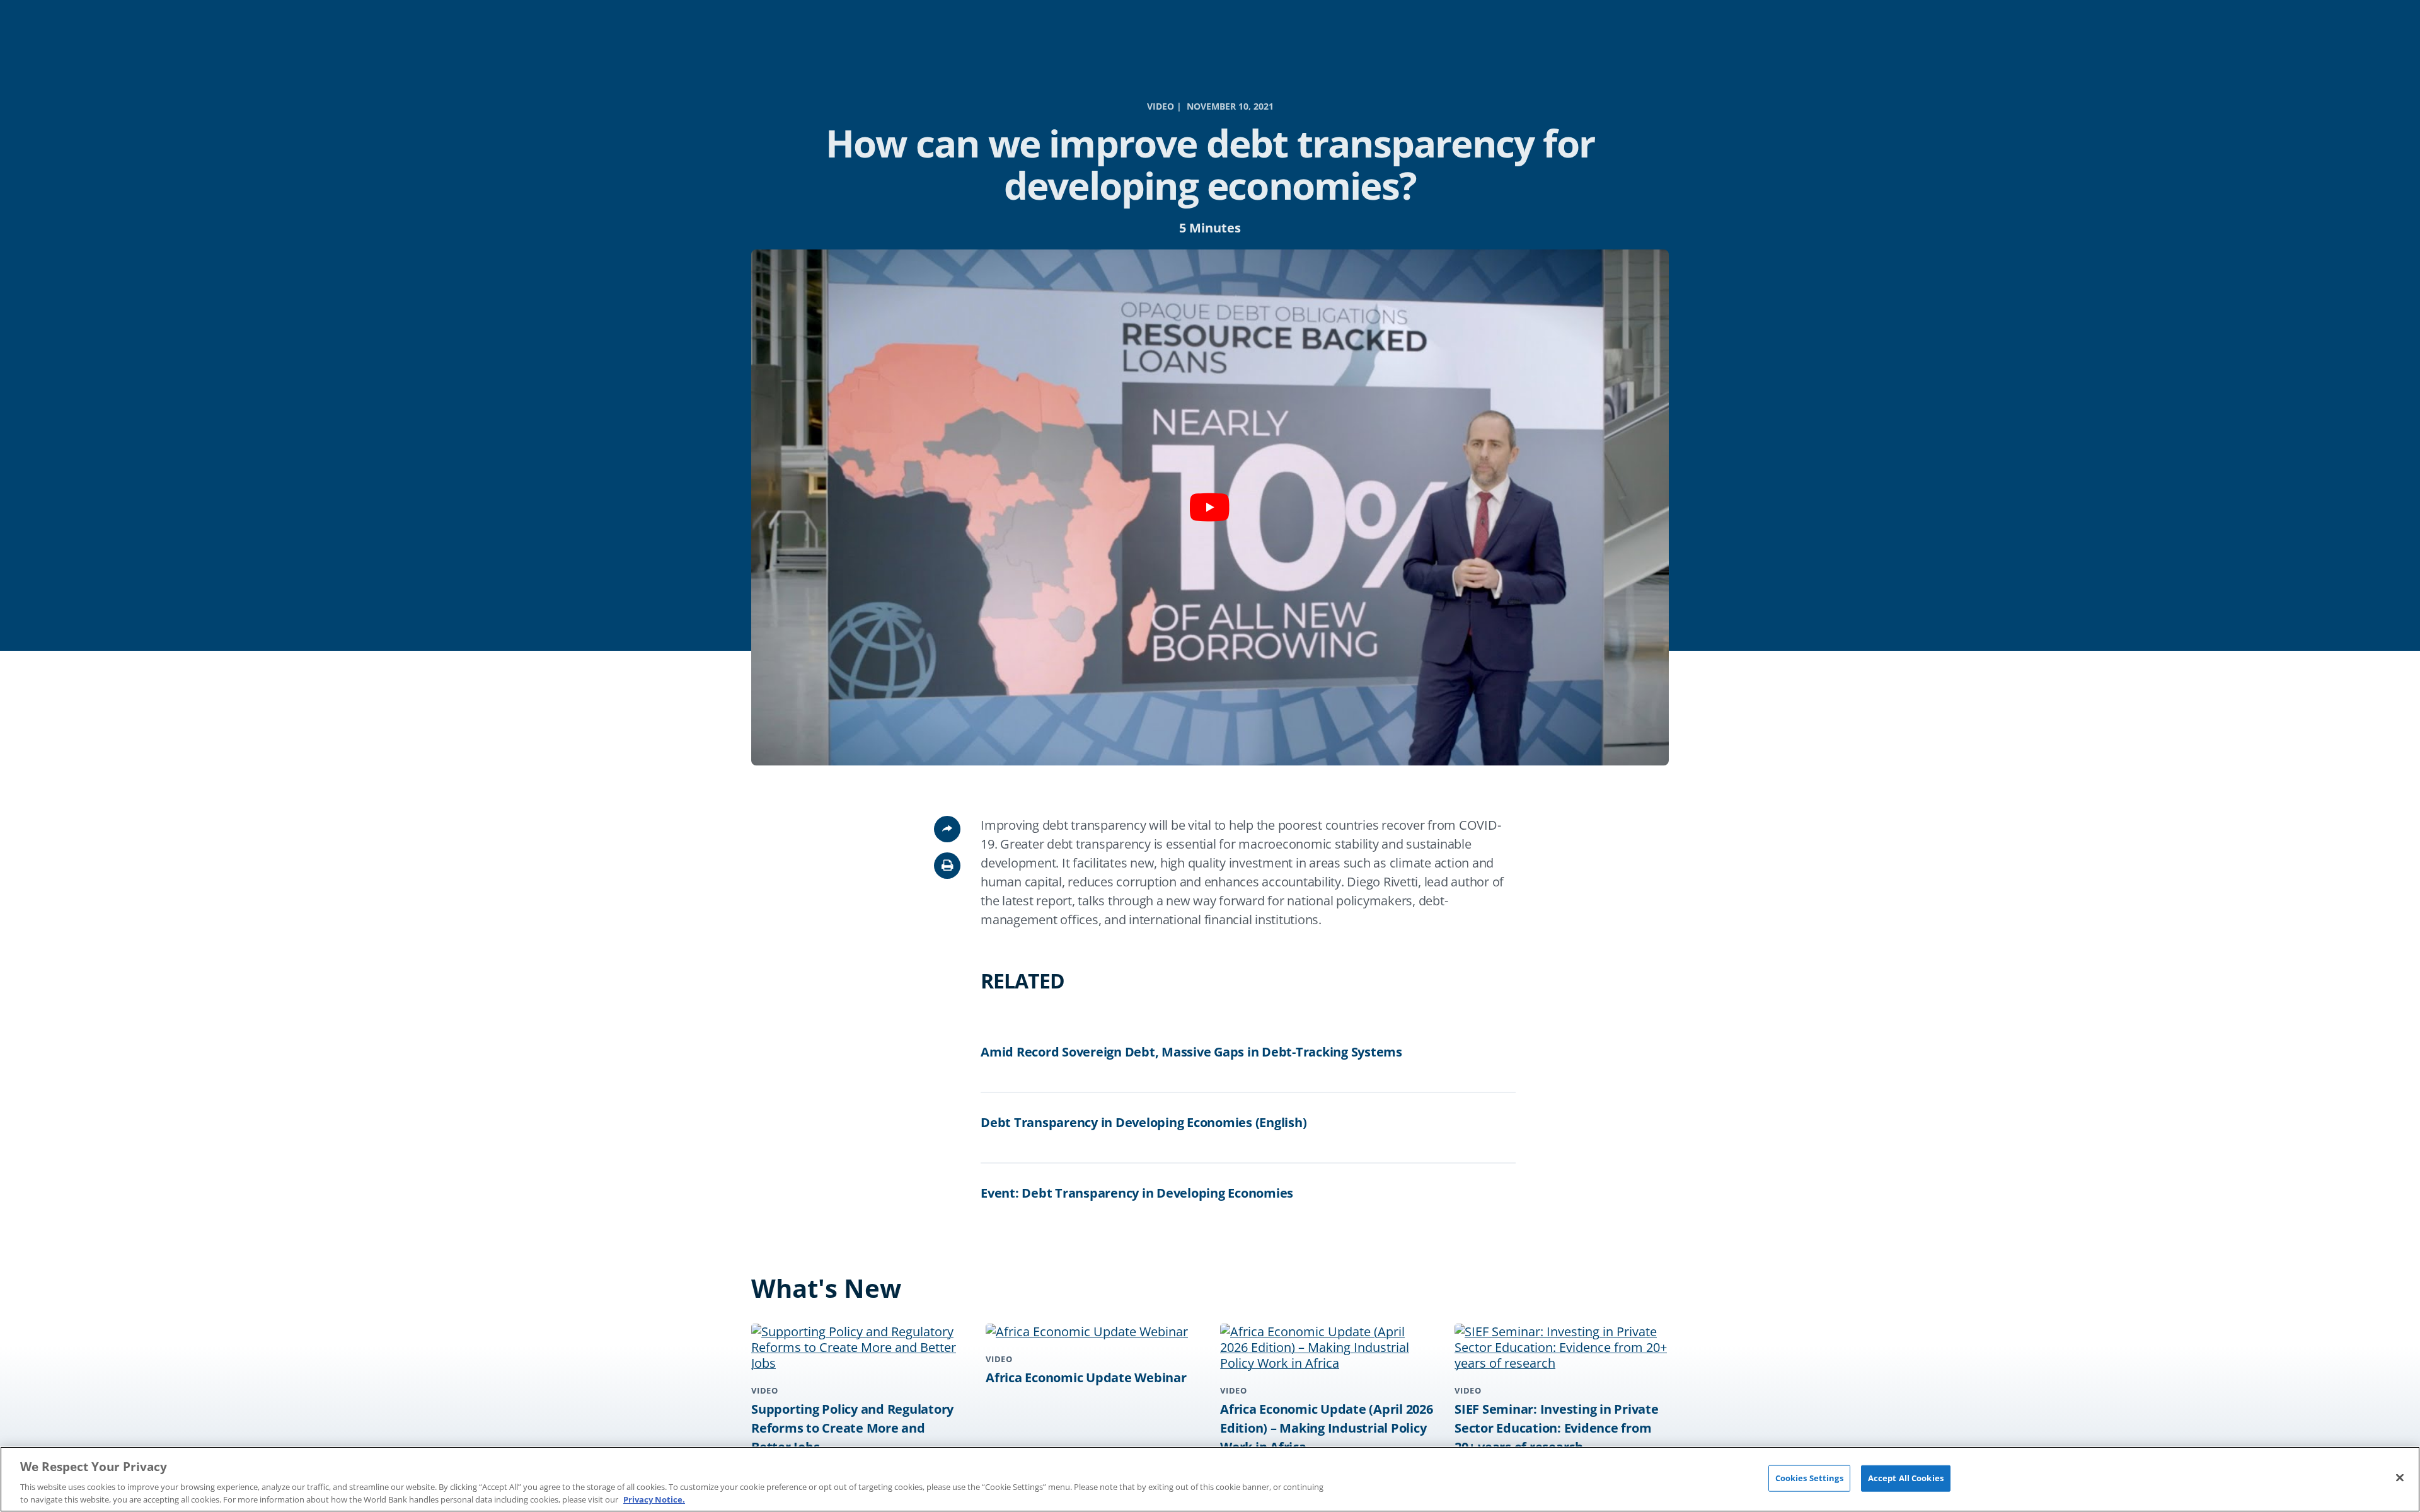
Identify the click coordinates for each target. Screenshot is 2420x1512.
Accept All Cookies (1906, 1478)
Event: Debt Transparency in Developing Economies (1137, 1193)
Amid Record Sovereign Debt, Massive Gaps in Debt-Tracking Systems (1191, 1052)
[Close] (2400, 1478)
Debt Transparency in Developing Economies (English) (1144, 1122)
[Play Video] (1210, 507)
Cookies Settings (1809, 1478)
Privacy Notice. (654, 1499)
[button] (947, 866)
